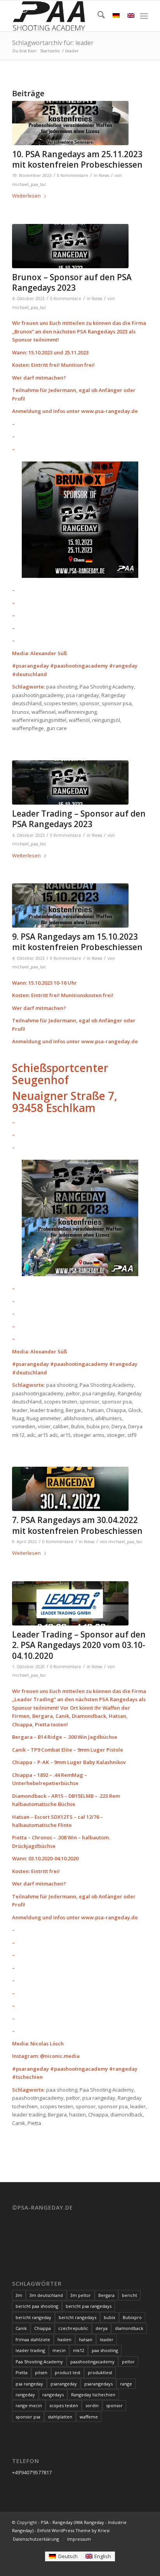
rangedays (53, 2395)
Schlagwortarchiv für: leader (53, 43)
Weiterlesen (26, 196)
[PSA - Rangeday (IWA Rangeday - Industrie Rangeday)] (66, 16)
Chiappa (43, 2328)
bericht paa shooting (37, 2306)
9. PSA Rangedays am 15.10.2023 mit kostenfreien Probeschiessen (77, 942)
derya (102, 2328)
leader (107, 2339)
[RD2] (70, 1489)
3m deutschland (46, 2295)
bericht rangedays (77, 2317)
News (104, 175)
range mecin (29, 2405)
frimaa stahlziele (33, 2339)
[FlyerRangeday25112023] (70, 123)
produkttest (100, 2372)
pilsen (41, 2372)
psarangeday (64, 2384)
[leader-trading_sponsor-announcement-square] (70, 1603)
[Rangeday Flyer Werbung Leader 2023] (70, 782)
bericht (130, 2295)
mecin (59, 2350)
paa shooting (105, 2350)
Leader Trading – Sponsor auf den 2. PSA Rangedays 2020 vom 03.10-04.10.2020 (79, 1645)
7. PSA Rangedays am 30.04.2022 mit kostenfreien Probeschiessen (77, 1525)
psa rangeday (29, 2384)
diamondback (129, 2328)
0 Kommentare (73, 175)
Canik (21, 2328)
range (126, 2384)
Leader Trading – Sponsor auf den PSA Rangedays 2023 (79, 819)
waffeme (89, 2417)
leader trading (30, 2350)
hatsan (86, 2339)
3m (19, 2295)
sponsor (114, 2405)
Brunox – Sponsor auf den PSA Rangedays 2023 (72, 282)
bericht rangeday (33, 2317)
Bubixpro (132, 2317)
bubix (110, 2317)
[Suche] (97, 16)
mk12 (79, 2350)
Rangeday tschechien (93, 2395)
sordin (92, 2405)
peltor (128, 2362)
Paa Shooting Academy (39, 2362)
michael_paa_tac (29, 184)
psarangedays (98, 2384)
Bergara (106, 2295)
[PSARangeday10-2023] (70, 906)
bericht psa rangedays (89, 2306)
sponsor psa (28, 2417)
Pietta (22, 2372)
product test (68, 2372)
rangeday (25, 2395)
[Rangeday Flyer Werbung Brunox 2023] (70, 246)
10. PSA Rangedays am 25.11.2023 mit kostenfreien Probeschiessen (77, 159)
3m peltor (81, 2295)
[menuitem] (97, 16)
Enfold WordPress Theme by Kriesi (73, 2530)
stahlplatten (60, 2417)
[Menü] (144, 16)
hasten (64, 2339)
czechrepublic (73, 2328)
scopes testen (64, 2405)
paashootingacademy (92, 2362)
